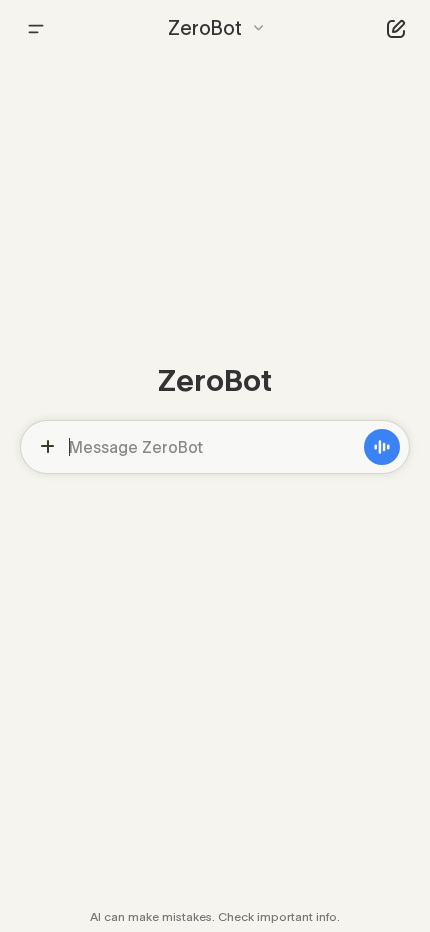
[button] (215, 28)
